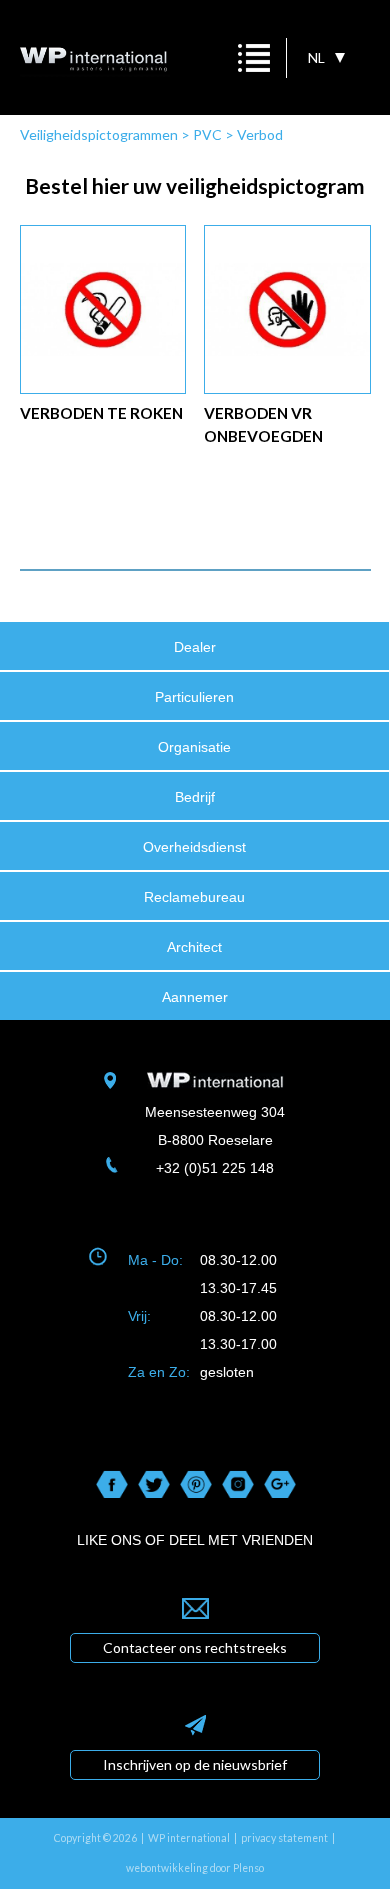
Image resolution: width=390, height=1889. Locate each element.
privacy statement (284, 1838)
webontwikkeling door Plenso (195, 1868)
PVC (207, 134)
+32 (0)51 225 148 (215, 1168)
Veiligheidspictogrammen (99, 134)
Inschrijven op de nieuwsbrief (195, 1764)
